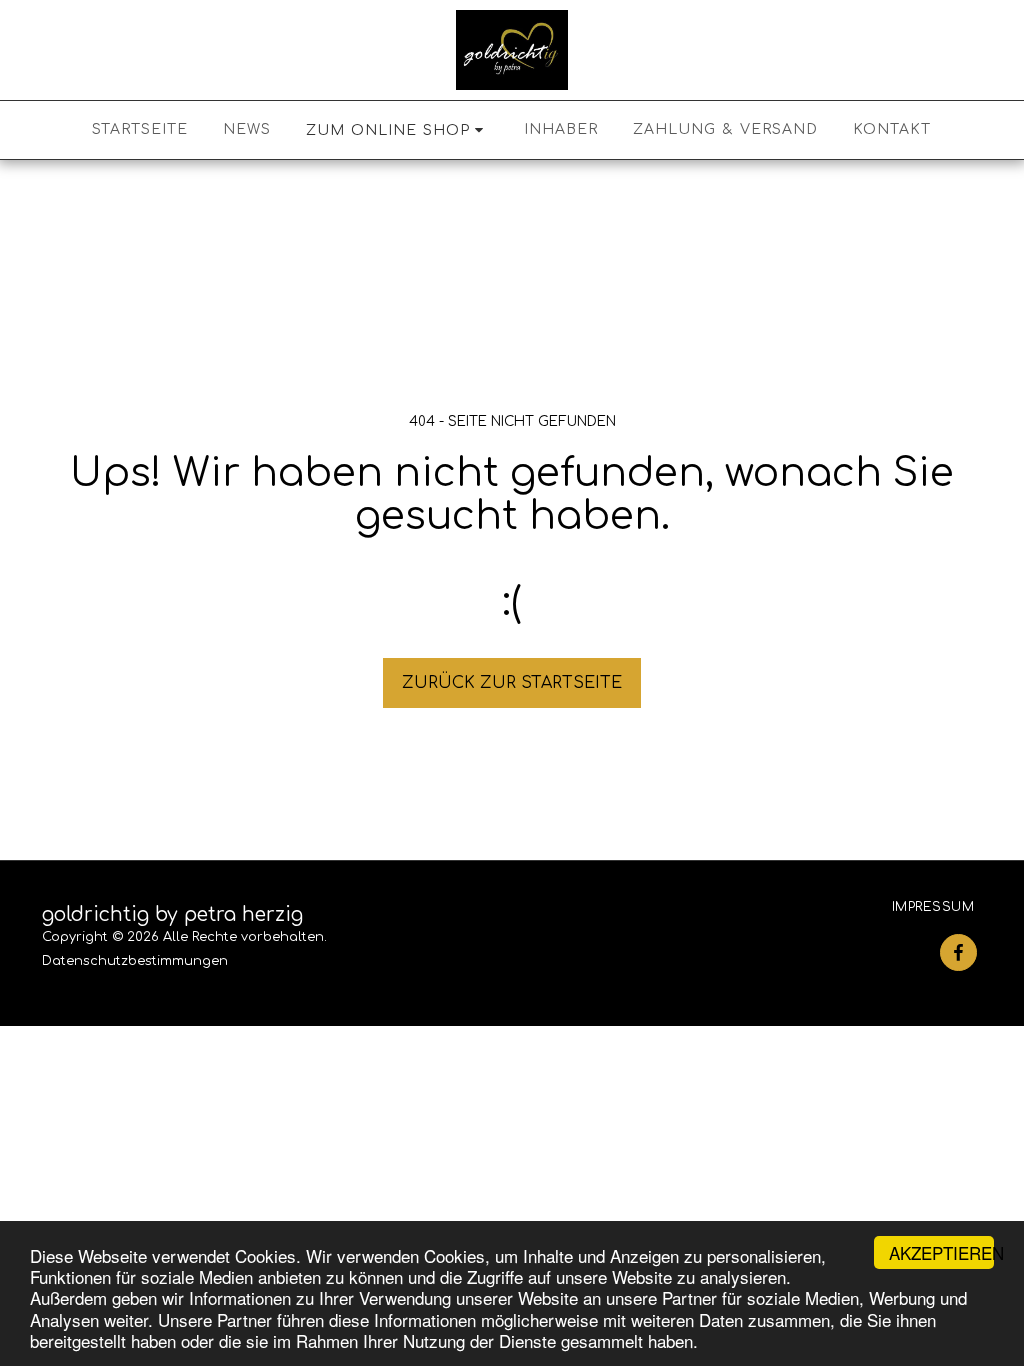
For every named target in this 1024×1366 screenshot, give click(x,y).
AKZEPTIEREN (941, 1252)
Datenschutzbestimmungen (135, 961)
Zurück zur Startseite (512, 683)
